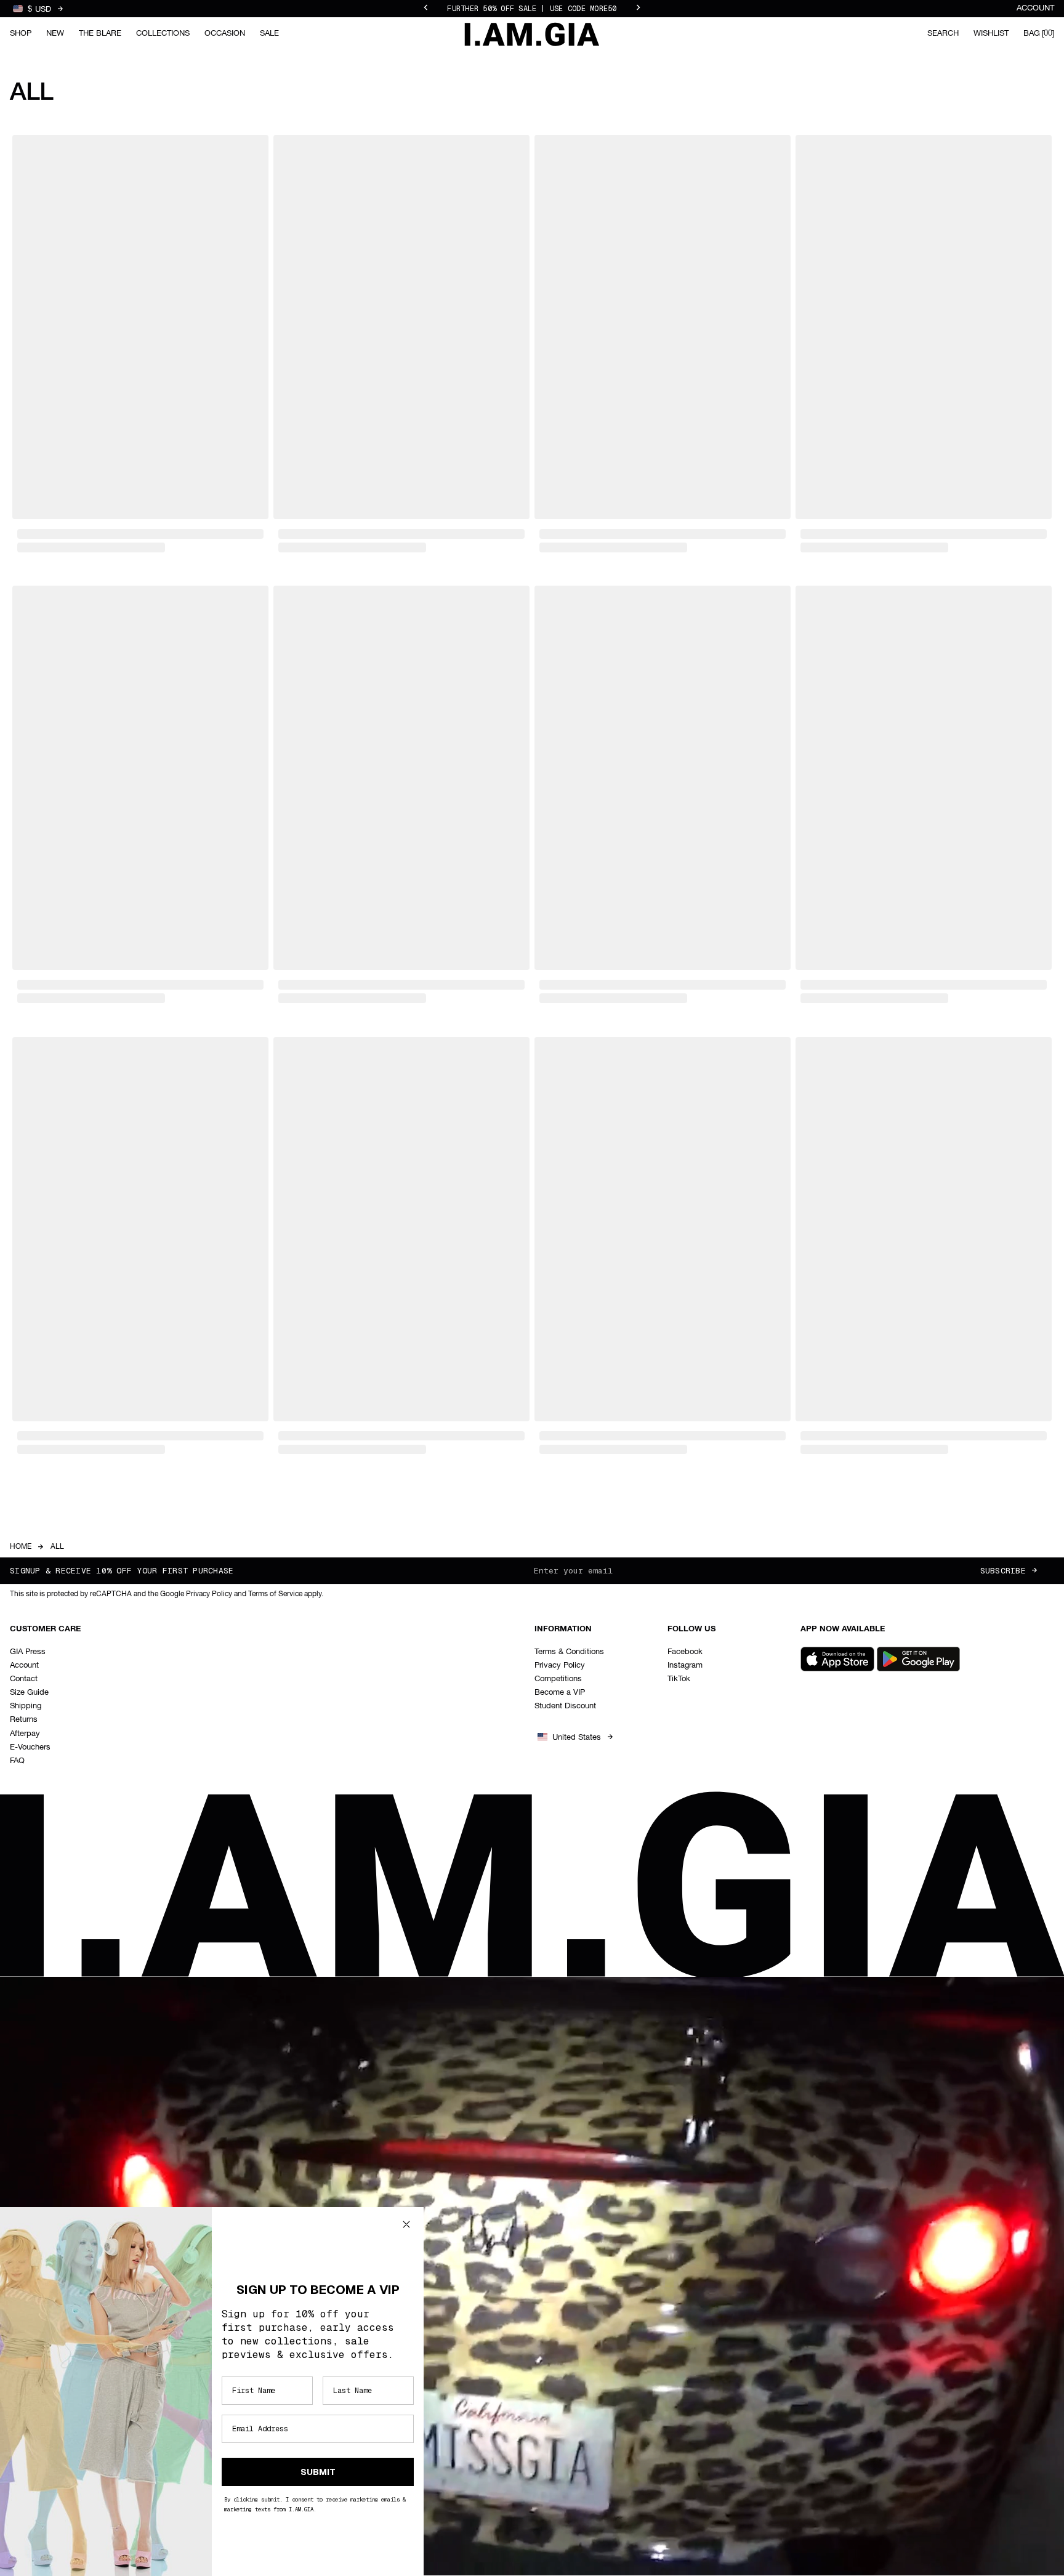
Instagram (685, 1666)
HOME (21, 1547)
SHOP (21, 34)
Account (1035, 8)
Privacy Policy (560, 1666)
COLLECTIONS (163, 34)
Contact (24, 1679)
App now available (843, 1629)
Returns (24, 1720)
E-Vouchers (30, 1747)
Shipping (26, 1706)
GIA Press (28, 1652)
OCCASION (225, 34)
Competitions (558, 1679)
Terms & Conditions (569, 1652)
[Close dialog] (406, 2224)
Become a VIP (560, 1693)
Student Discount (565, 1706)
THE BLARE (100, 34)
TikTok (679, 1679)
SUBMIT (318, 2472)
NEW (55, 34)
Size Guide (29, 1693)
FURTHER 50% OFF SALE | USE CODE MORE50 (532, 9)
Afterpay (25, 1734)
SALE (269, 34)
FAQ (17, 1761)
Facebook (685, 1652)
